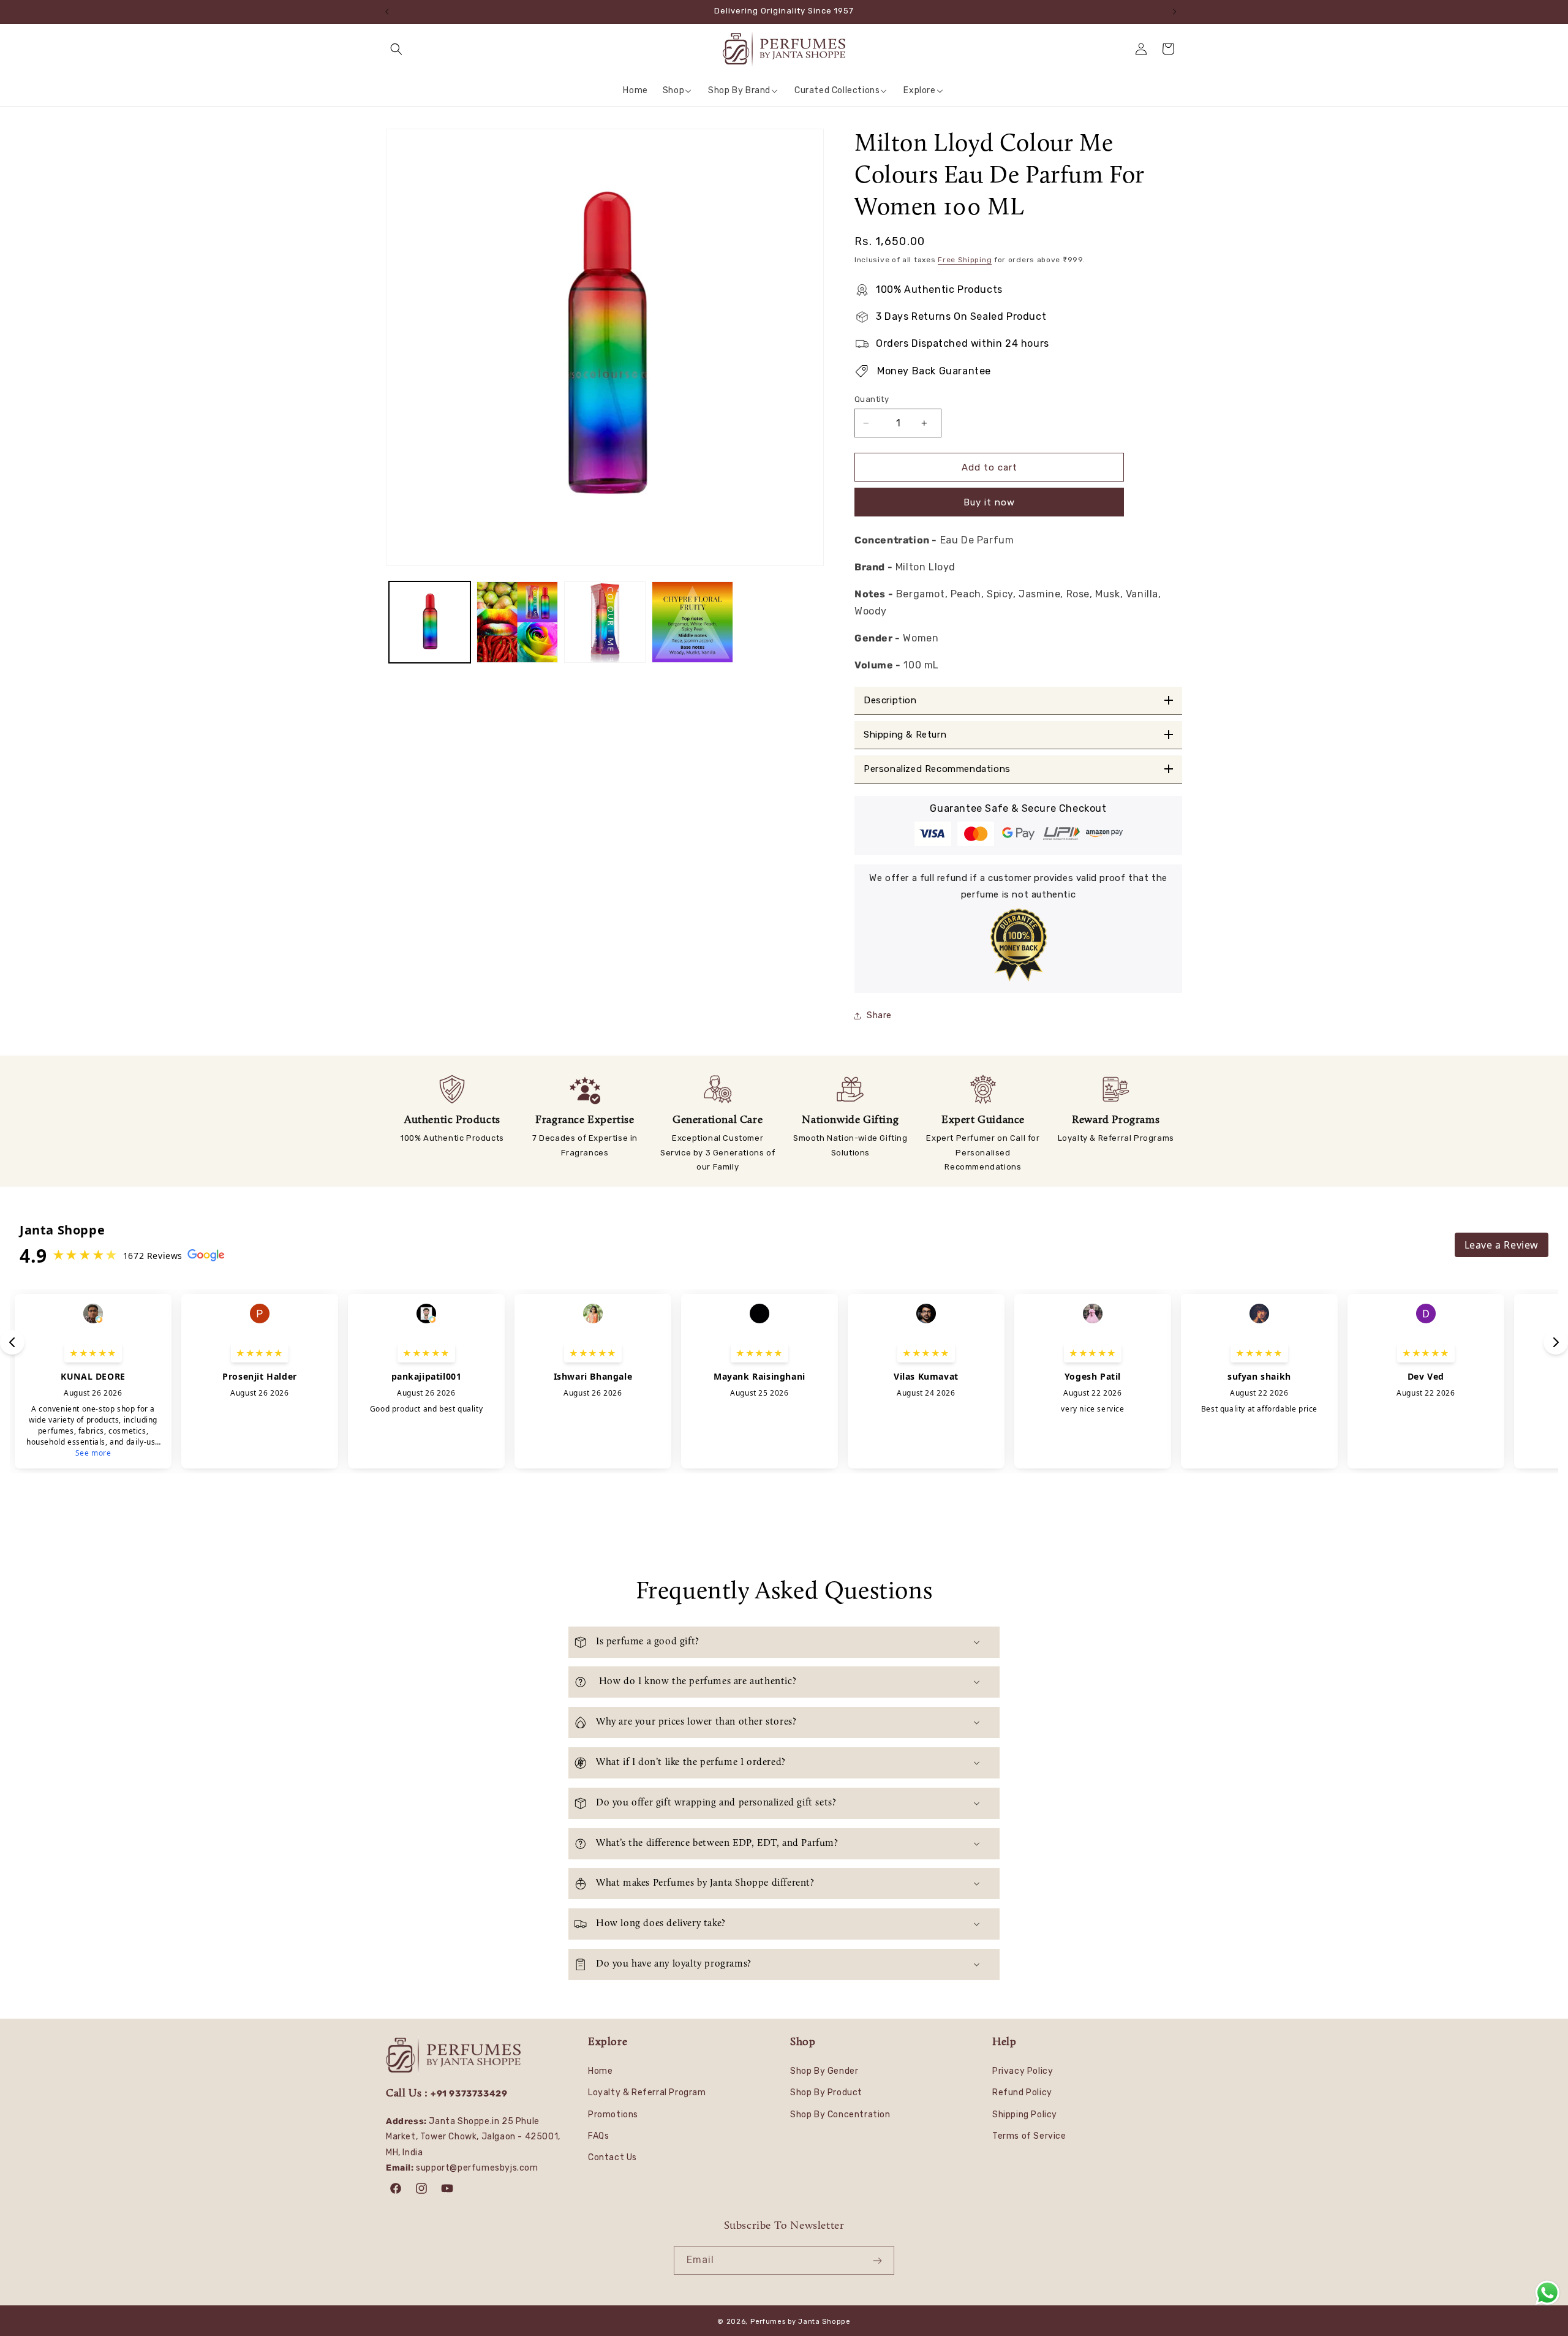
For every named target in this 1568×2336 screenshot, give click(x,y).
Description (890, 701)
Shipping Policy (1025, 2115)
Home (600, 2071)
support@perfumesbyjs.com (477, 2168)
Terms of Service (1029, 2136)
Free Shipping (965, 260)
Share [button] (879, 1015)
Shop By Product (826, 2092)
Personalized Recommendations (937, 769)
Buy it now (989, 502)
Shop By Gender (824, 2071)
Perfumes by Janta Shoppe (801, 2322)
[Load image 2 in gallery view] (517, 622)
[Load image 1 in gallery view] (430, 622)
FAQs (598, 2136)
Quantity (872, 399)
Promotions (613, 2115)
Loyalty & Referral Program (647, 2092)
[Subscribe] (880, 2260)
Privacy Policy (1023, 2071)
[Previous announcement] (390, 12)
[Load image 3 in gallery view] (605, 622)
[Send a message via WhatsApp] (1547, 2293)
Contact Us (612, 2157)
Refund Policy (1022, 2092)
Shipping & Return (905, 735)
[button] (399, 49)
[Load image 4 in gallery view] (692, 622)
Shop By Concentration (840, 2115)
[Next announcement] (1178, 12)
